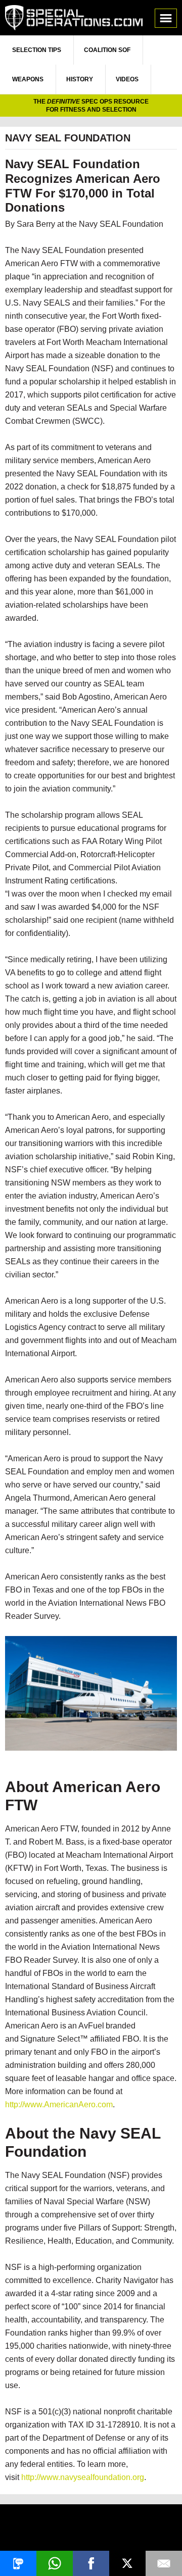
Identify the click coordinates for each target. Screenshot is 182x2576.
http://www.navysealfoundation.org (83, 2477)
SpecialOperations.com (74, 18)
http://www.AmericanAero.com (59, 2104)
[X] (127, 2563)
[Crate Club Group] (91, 2529)
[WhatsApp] (55, 2563)
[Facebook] (91, 2563)
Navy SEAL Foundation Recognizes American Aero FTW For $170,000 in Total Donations (83, 186)
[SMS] (18, 2563)
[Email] (164, 2563)
